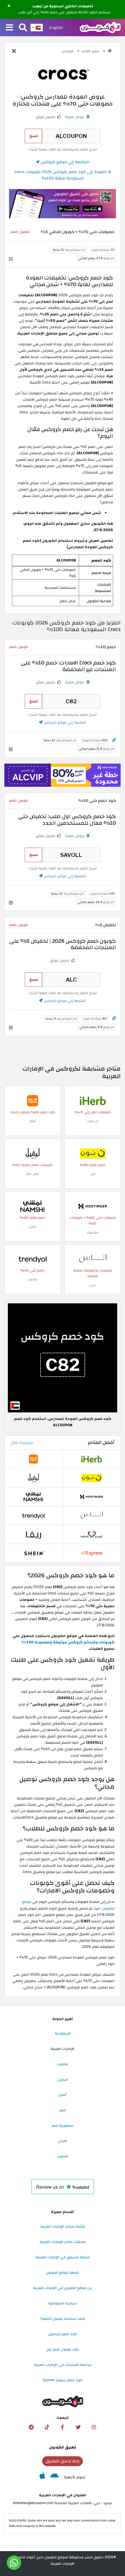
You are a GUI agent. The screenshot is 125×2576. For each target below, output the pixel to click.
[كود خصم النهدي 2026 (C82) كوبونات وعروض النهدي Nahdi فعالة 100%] (92, 1534)
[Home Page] (100, 27)
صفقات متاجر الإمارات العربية (63, 2242)
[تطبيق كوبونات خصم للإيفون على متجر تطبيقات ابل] (42, 2477)
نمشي (32, 1226)
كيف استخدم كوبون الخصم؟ (63, 2319)
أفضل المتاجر (101, 1443)
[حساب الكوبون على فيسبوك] (63, 2427)
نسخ (34, 136)
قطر (63, 2110)
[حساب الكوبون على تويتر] (78, 2427)
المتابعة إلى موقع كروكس (64, 162)
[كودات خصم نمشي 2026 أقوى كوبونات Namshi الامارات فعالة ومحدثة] (33, 1206)
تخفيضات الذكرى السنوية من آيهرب (63, 6)
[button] (9, 6)
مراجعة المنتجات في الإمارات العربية (63, 2365)
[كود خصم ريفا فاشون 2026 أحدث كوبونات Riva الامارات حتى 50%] (33, 1534)
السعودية (63, 2033)
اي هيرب (93, 1121)
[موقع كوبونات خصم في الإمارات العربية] (110, 51)
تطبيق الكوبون (63, 2447)
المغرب (63, 2156)
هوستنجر (93, 1232)
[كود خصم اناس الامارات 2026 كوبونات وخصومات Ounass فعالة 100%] (93, 1259)
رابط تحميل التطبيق (63, 2461)
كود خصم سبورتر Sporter (63, 2380)
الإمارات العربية (63, 2049)
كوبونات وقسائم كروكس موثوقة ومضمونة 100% (68, 1642)
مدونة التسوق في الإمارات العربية (63, 2257)
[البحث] (23, 28)
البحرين (63, 2079)
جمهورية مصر (63, 2126)
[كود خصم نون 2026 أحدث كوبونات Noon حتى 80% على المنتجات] (93, 1153)
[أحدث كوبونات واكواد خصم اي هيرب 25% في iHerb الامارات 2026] (93, 1100)
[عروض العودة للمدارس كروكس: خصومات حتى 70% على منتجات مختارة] (63, 1358)
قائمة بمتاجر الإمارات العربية (63, 2226)
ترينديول (32, 1279)
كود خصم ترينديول (63, 2334)
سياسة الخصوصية (63, 2303)
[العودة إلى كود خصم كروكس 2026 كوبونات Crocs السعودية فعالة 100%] (14, 52)
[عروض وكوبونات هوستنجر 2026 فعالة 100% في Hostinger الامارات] (93, 1206)
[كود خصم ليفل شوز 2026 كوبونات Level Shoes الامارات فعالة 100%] (33, 1153)
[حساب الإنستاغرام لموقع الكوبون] (94, 2427)
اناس (93, 1285)
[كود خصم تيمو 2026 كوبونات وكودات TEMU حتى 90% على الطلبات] (33, 1100)
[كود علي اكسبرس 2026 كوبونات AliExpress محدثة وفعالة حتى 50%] (92, 1553)
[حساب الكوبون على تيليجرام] (31, 2427)
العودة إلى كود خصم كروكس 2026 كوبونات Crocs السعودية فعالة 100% (61, 175)
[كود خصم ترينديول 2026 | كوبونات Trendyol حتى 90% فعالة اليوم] (33, 1259)
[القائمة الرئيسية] (9, 28)
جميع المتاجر (91, 51)
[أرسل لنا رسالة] (14, 2563)
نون (93, 1174)
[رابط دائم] (114, 740)
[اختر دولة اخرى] (37, 28)
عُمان (63, 2095)
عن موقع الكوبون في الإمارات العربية (63, 2288)
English (56, 28)
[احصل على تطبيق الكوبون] (63, 204)
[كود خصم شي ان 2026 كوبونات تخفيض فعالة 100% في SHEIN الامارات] (33, 1553)
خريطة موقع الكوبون (63, 2272)
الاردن (63, 2141)
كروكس (68, 51)
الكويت (63, 2064)
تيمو (33, 1121)
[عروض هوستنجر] (63, 775)
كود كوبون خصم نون (63, 2349)
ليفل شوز (32, 1174)
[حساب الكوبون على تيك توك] (47, 2427)
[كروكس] (63, 74)
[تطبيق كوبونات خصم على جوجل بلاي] (55, 2477)
